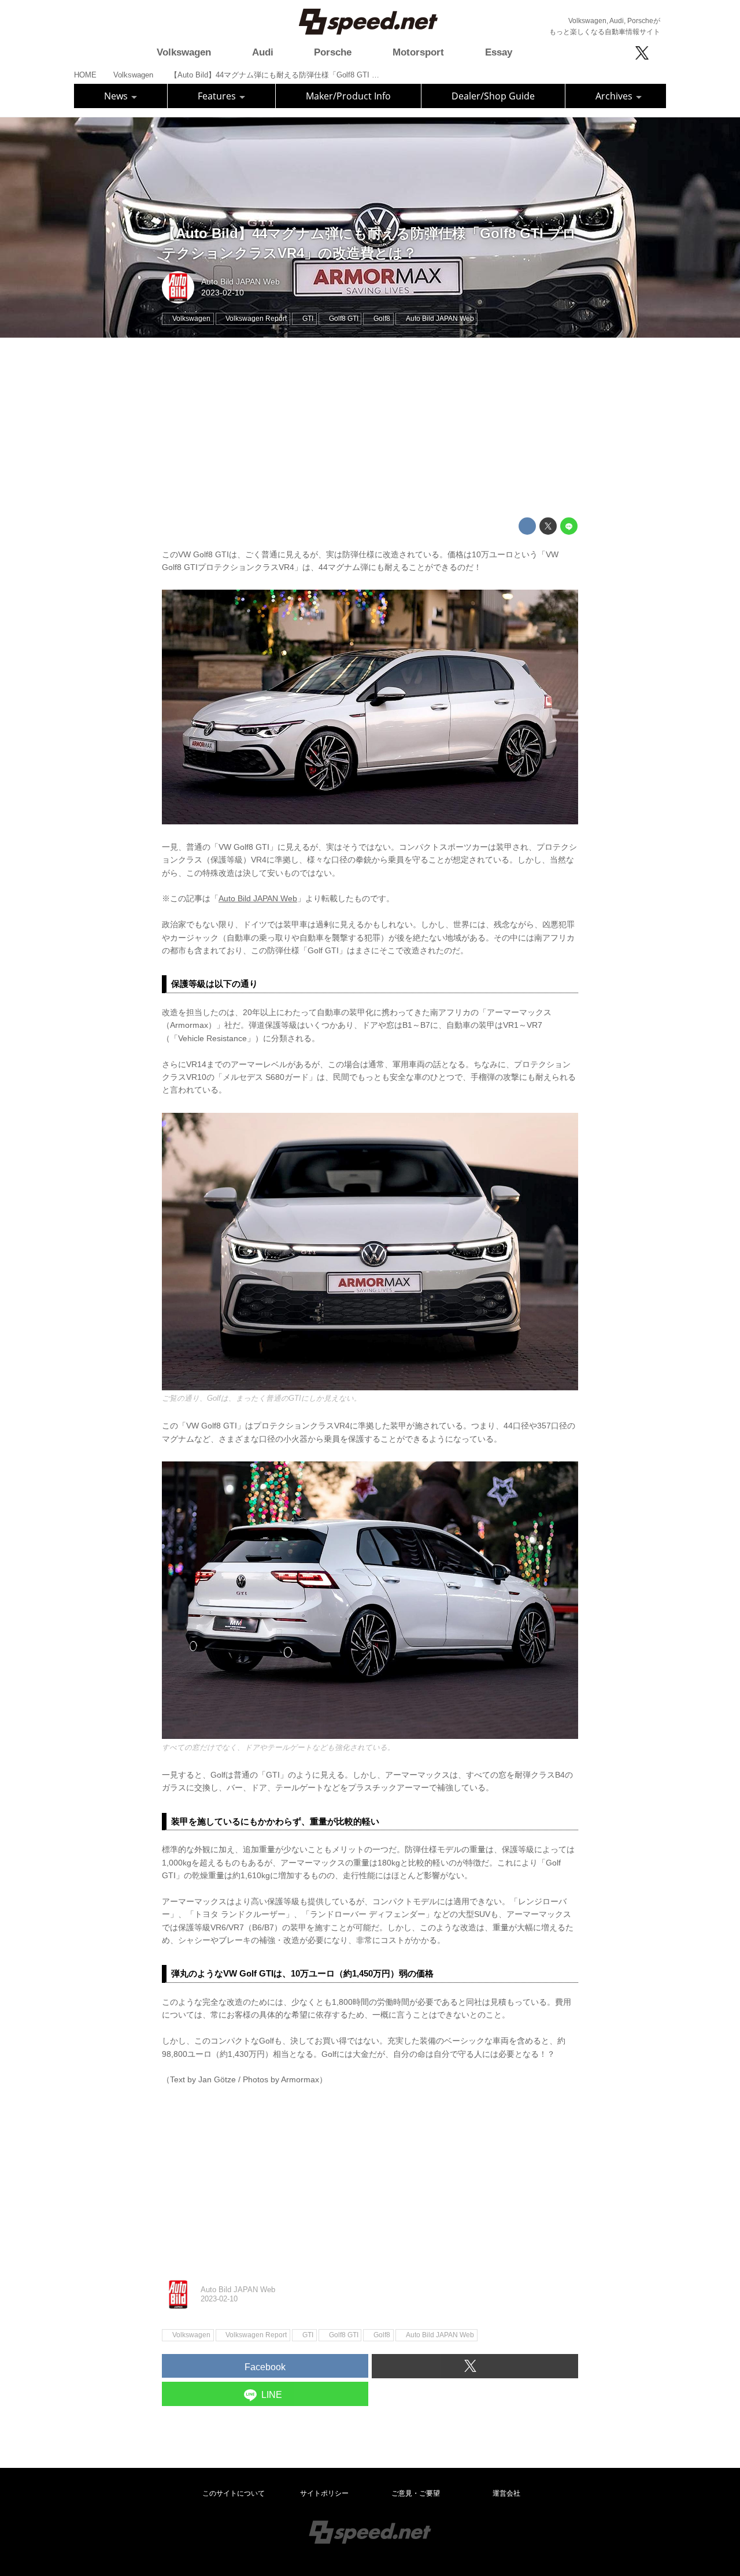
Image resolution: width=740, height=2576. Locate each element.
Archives (615, 96)
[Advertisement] (370, 428)
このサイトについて (234, 2493)
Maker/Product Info (348, 96)
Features (218, 96)
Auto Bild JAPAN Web (240, 282)
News (117, 96)
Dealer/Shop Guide (493, 96)
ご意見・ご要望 (416, 2493)
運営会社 (506, 2493)
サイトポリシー (324, 2493)
